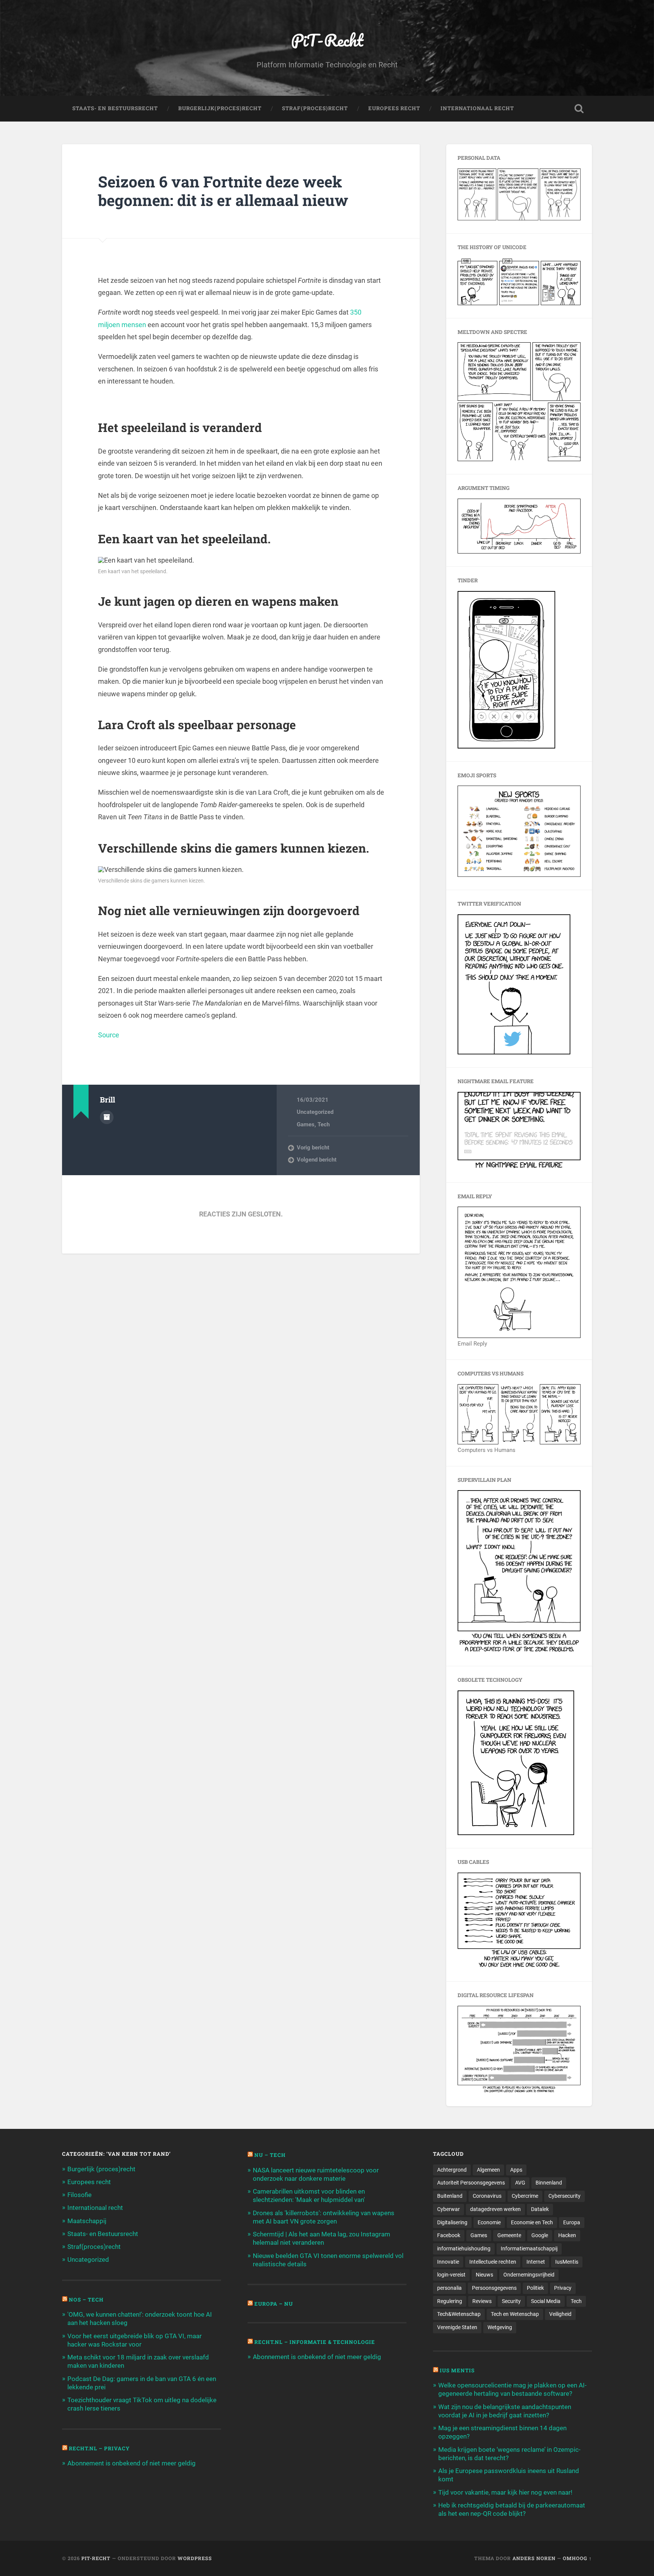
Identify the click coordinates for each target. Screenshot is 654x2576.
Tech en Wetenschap (515, 2314)
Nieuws (484, 2275)
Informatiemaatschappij (529, 2249)
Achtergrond (452, 2170)
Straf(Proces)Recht (315, 108)
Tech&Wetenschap (459, 2314)
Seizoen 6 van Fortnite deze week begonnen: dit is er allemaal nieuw (223, 191)
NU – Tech (270, 2155)
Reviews (482, 2301)
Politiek (535, 2288)
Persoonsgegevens (494, 2288)
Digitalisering (452, 2222)
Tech (324, 1124)
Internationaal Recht (477, 108)
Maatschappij (87, 2221)
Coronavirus (487, 2196)
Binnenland (549, 2183)
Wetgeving (500, 2327)
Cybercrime (525, 2196)
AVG (520, 2183)
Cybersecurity (564, 2196)
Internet (536, 2262)
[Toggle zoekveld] (579, 109)
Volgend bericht (317, 1160)
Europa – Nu (274, 2304)
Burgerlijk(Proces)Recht (220, 108)
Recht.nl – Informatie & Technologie (315, 2342)
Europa (572, 2222)
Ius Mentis (457, 2370)
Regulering (450, 2301)
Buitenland (450, 2196)
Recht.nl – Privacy (99, 2448)
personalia (449, 2288)
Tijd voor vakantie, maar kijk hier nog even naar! (505, 2492)
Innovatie (448, 2262)
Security (511, 2301)
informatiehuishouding (464, 2249)
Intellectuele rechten (493, 2262)
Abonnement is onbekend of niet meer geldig (132, 2463)
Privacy (563, 2288)
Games (306, 1124)
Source (109, 1035)
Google (540, 2235)
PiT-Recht (327, 40)
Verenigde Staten (457, 2327)
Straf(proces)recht (94, 2247)
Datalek (540, 2209)
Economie (489, 2222)
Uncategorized (315, 1112)
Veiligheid (560, 2314)
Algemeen (488, 2170)
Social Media (546, 2301)
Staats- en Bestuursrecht (115, 108)
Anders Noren (534, 2558)
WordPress (195, 2558)
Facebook (449, 2235)
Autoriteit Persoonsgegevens (471, 2183)
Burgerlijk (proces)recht (101, 2169)
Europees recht (89, 2182)
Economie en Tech (532, 2222)
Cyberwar (448, 2209)
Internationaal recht (95, 2208)
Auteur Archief (107, 1117)
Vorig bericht (313, 1148)
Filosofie (79, 2195)
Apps (516, 2170)
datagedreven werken (495, 2209)
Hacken (567, 2235)
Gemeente (509, 2235)
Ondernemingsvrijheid (529, 2275)
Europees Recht (394, 108)
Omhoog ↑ (577, 2558)
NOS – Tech (86, 2300)
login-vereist (451, 2275)
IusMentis (567, 2262)
